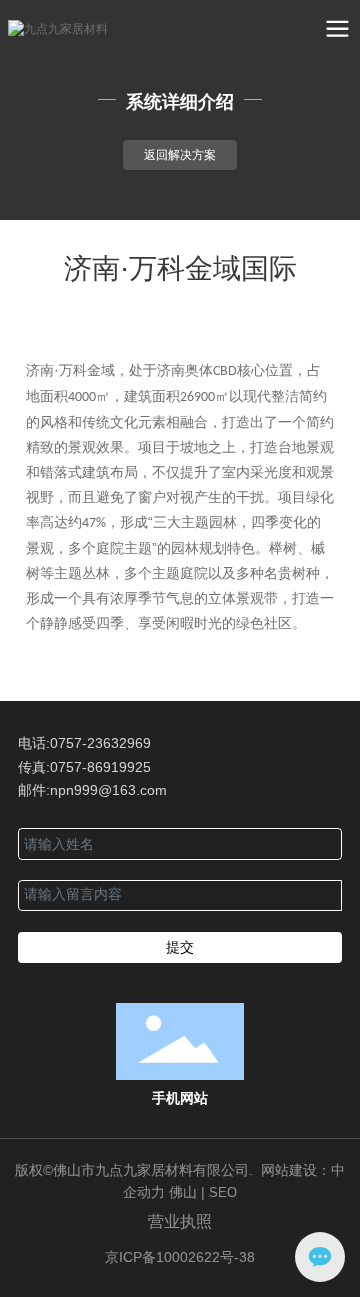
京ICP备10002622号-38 (180, 1257)
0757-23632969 (100, 743)
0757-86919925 (100, 767)
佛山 (185, 1192)
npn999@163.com (108, 790)
